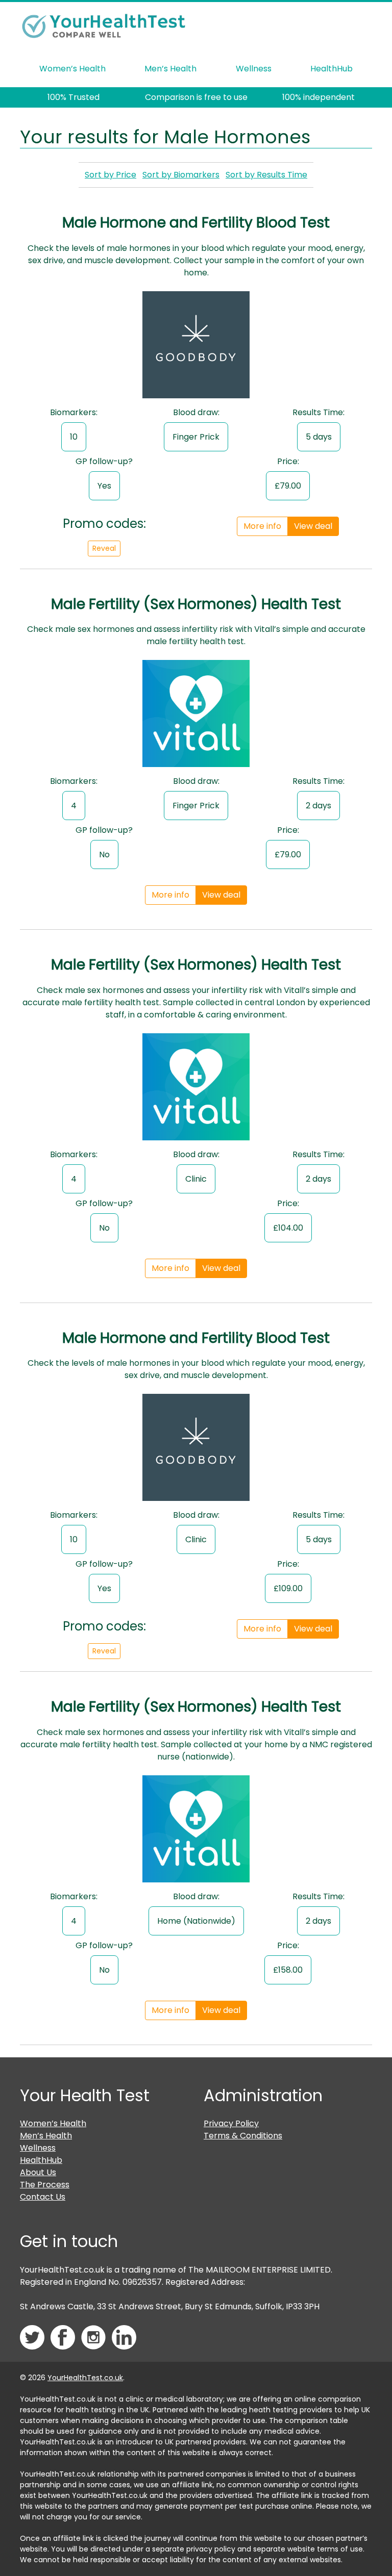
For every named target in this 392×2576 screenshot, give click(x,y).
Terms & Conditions (243, 2136)
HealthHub (332, 69)
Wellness (254, 69)
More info (262, 526)
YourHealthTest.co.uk (85, 2378)
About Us (38, 2172)
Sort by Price (111, 175)
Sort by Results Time (266, 175)
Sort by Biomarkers (181, 175)
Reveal (104, 548)
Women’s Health (72, 69)
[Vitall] (196, 717)
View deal (313, 526)
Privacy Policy (231, 2123)
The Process (45, 2185)
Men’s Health (170, 69)
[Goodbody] (196, 348)
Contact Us (43, 2197)
